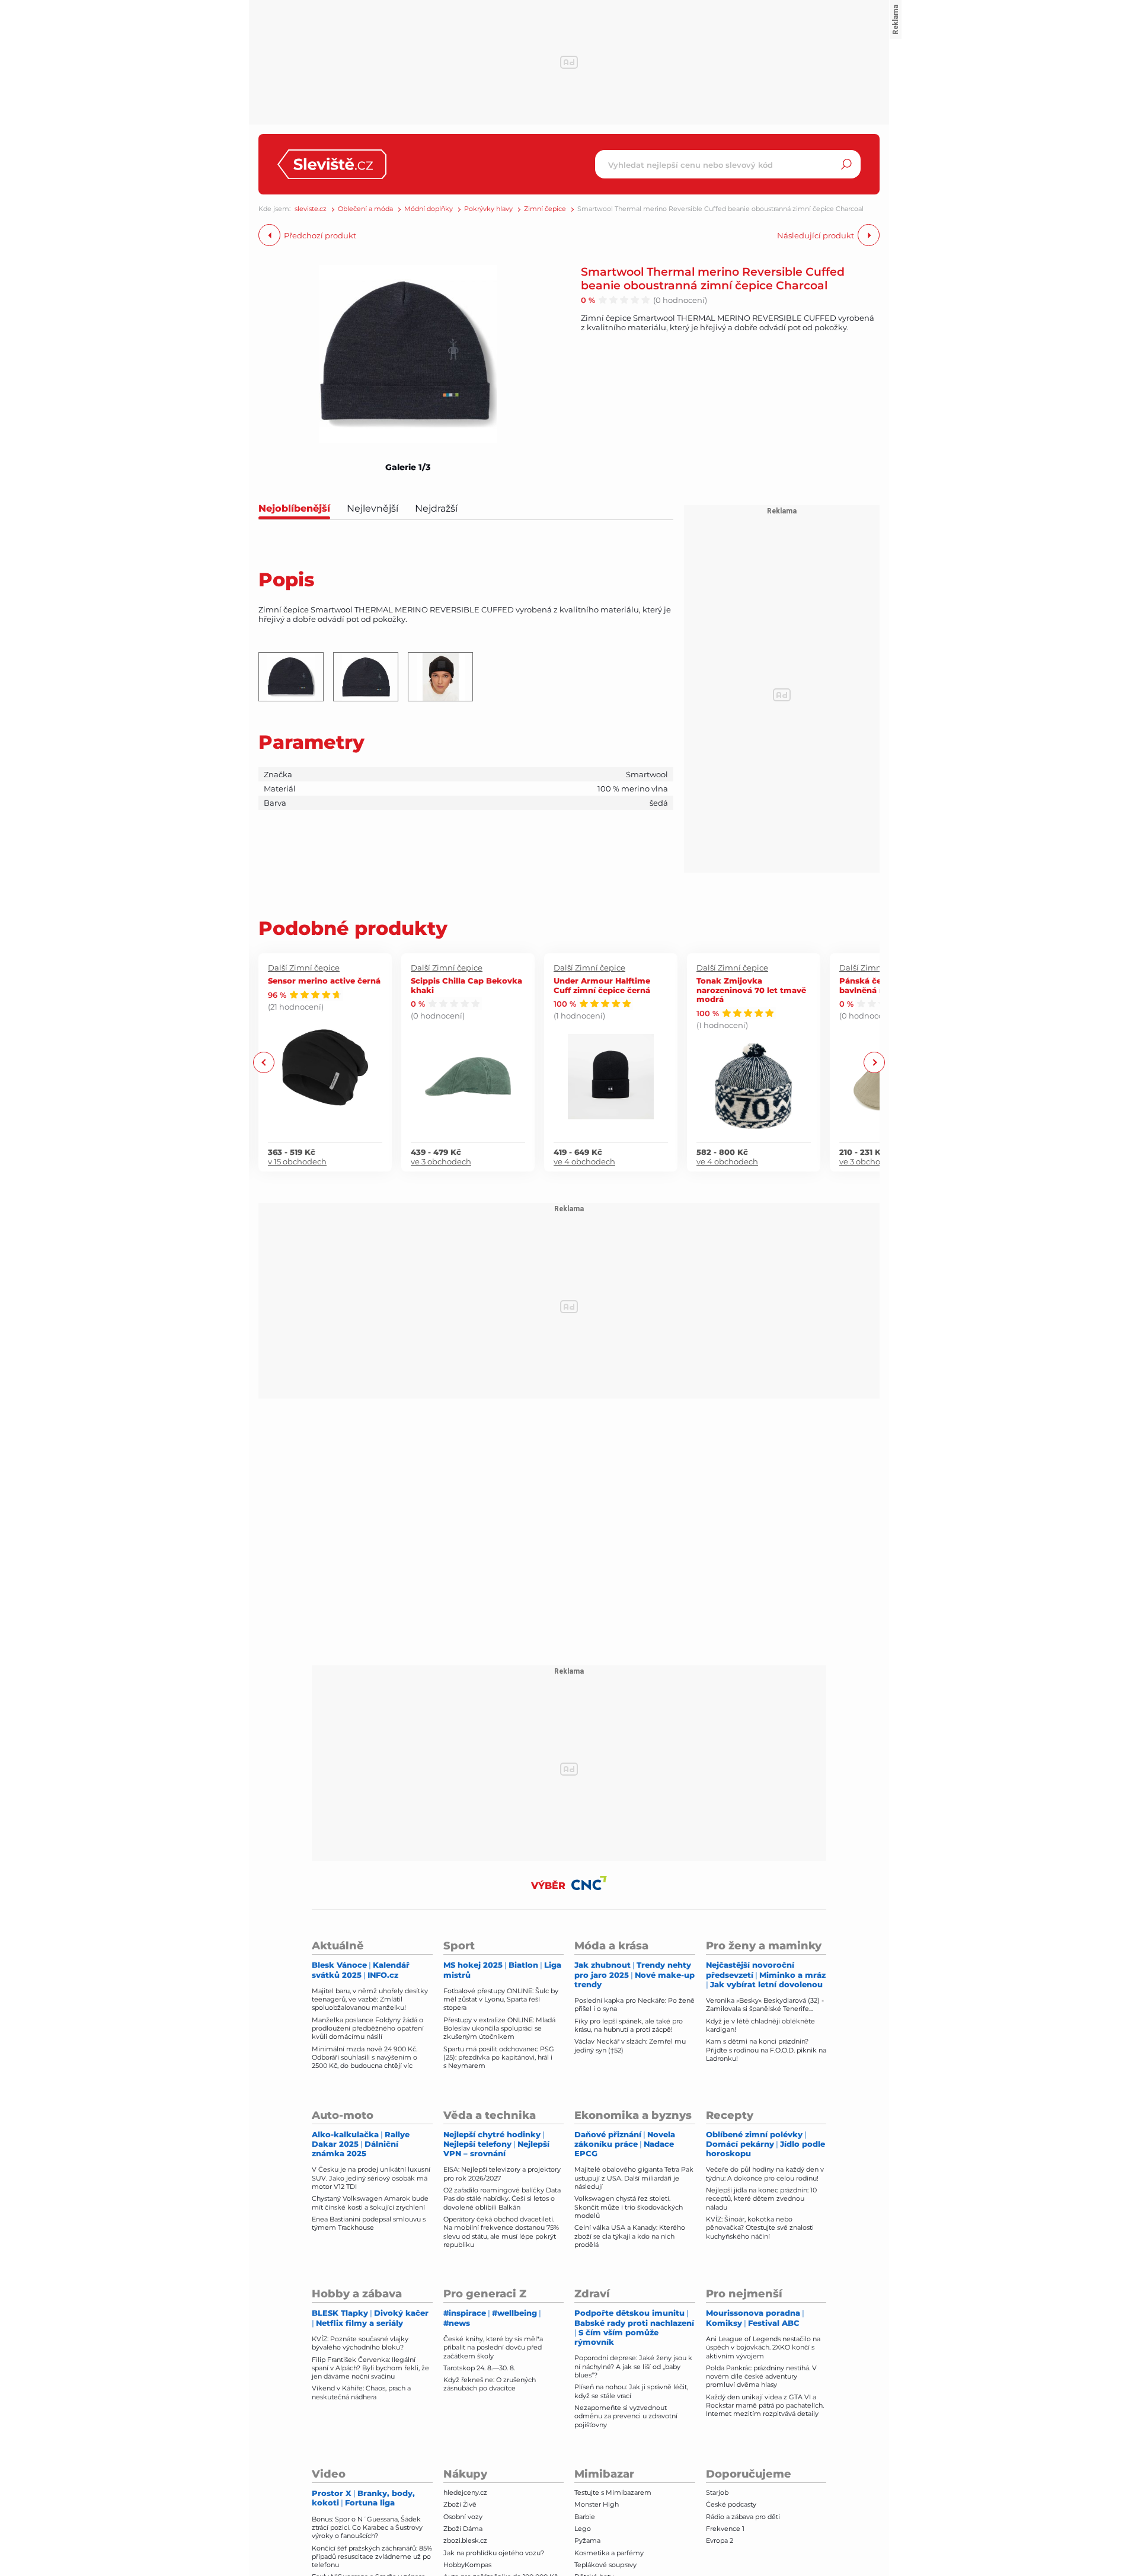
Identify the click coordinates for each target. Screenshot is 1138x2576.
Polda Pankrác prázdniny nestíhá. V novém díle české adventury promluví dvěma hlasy (761, 2377)
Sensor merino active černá (324, 980)
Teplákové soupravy (605, 2565)
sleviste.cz (311, 209)
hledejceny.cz (465, 2492)
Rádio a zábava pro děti (743, 2517)
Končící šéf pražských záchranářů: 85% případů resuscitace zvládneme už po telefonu (372, 2557)
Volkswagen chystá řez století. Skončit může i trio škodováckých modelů (629, 2207)
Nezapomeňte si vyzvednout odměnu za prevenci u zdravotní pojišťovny (626, 2416)
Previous (264, 1062)
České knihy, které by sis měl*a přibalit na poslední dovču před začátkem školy (493, 2347)
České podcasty (731, 2504)
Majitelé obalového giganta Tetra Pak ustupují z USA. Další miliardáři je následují (634, 2178)
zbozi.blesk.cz (465, 2540)
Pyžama (587, 2540)
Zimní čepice (545, 209)
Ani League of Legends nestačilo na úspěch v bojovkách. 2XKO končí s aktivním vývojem (763, 2347)
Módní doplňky (429, 209)
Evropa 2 (720, 2540)
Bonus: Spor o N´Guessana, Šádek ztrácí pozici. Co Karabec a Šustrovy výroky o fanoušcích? (367, 2528)
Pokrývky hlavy (488, 209)
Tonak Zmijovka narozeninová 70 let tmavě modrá (751, 989)
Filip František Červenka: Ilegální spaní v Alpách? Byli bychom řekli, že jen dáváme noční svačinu (370, 2368)
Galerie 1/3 (408, 467)
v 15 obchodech (297, 1161)
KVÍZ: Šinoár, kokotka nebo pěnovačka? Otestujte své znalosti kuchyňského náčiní (760, 2228)
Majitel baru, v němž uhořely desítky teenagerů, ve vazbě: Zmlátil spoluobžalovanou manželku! (370, 1999)
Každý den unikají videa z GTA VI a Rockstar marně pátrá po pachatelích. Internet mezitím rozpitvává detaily (765, 2406)
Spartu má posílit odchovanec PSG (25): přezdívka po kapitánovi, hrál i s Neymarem (499, 2058)
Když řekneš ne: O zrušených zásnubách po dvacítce (490, 2384)
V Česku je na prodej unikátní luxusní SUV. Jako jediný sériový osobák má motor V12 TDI (371, 2178)
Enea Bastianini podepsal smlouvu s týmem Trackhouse (369, 2223)
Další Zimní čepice (304, 968)
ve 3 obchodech (441, 1161)
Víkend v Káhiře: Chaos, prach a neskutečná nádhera (361, 2392)
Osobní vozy (463, 2517)
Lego (583, 2529)
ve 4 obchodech (584, 1161)
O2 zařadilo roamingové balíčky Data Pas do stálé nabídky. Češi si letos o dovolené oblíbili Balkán (502, 2199)
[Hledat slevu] (846, 164)
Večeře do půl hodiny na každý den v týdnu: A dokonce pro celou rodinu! (765, 2173)
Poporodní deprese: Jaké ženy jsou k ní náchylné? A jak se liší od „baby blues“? (633, 2366)
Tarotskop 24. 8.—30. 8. (479, 2368)
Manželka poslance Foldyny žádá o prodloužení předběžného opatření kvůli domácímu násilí (368, 2028)
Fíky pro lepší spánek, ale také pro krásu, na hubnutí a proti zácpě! (629, 2025)
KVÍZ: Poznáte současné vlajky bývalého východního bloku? (360, 2343)
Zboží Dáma (463, 2529)
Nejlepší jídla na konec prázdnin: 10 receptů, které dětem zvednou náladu (761, 2199)
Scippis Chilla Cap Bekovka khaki (466, 985)
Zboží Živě (460, 2504)
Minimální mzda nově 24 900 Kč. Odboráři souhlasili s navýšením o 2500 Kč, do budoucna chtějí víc (365, 2058)
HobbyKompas (467, 2565)
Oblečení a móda (365, 209)
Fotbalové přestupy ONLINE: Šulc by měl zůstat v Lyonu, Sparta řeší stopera (501, 1999)
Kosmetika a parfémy (609, 2553)
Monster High (597, 2504)
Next (874, 1062)
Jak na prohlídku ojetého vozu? (494, 2553)
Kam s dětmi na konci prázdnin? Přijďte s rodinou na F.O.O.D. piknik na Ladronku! (766, 2050)
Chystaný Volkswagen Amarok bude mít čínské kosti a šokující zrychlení (370, 2202)
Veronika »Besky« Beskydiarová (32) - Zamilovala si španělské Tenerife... (765, 2004)
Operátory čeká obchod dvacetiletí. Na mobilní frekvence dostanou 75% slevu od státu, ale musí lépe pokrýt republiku (501, 2232)
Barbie (585, 2517)
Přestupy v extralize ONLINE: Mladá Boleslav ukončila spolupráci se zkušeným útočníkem (499, 2028)
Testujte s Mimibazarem (613, 2492)
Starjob (717, 2492)
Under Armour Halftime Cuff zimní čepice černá (602, 985)
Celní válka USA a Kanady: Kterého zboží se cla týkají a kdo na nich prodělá (630, 2236)
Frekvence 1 (725, 2529)
